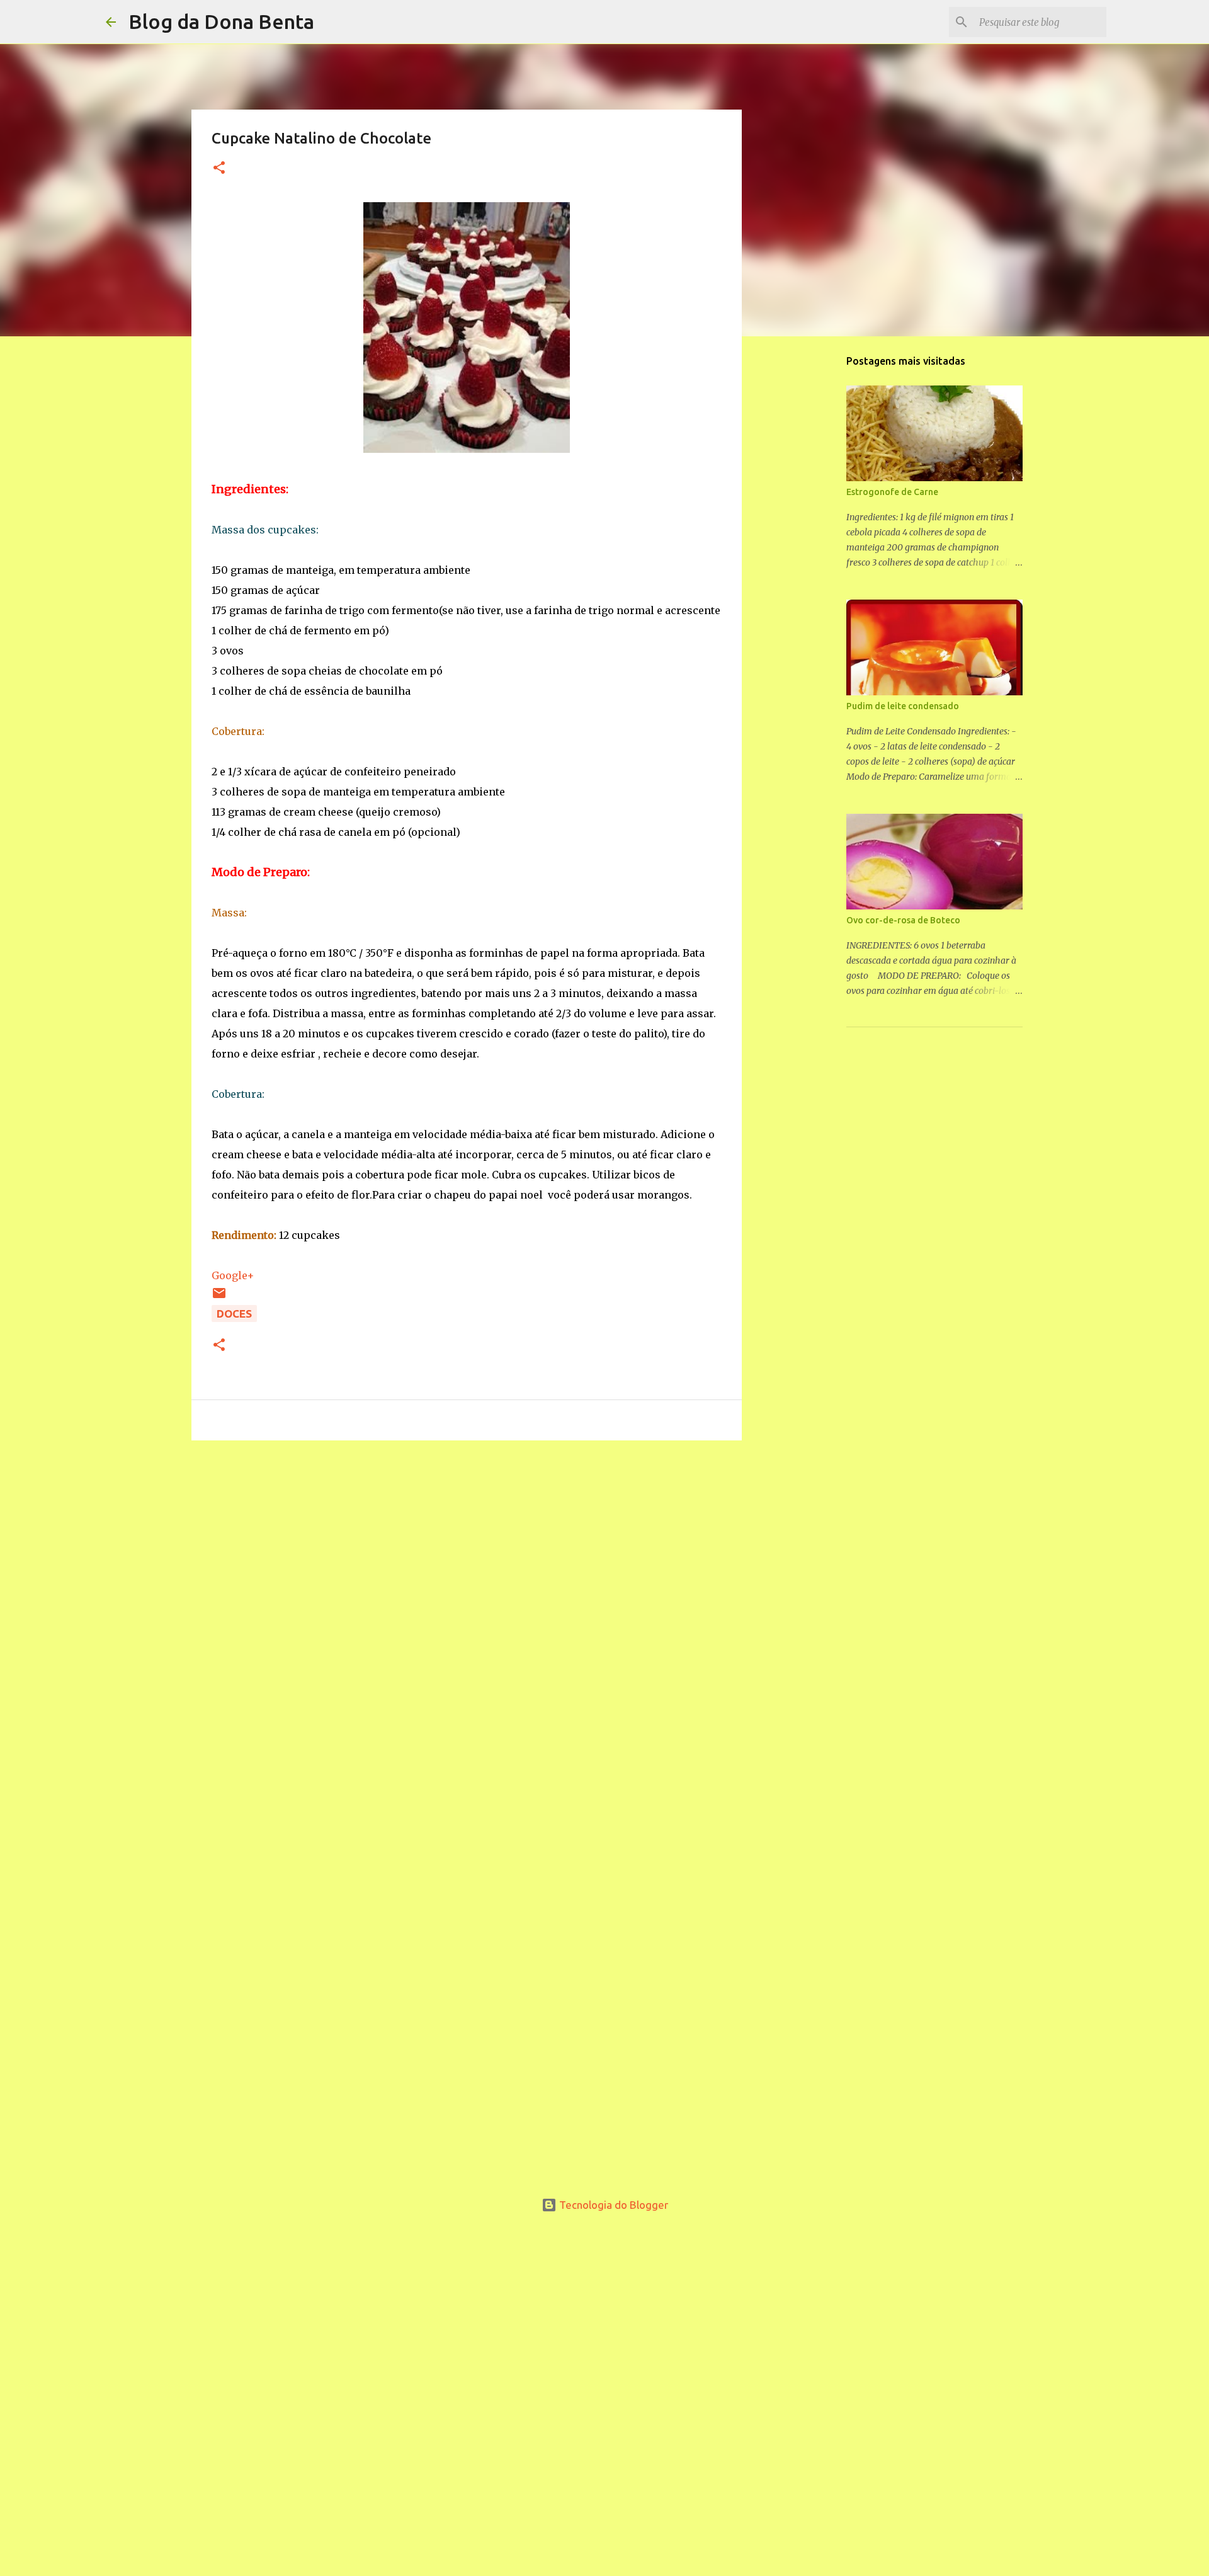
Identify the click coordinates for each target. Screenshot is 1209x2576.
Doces (234, 1314)
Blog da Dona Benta (221, 21)
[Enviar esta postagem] (219, 1297)
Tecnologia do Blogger (612, 2205)
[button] (219, 168)
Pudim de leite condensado (903, 706)
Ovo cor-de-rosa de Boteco (903, 920)
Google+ (233, 1275)
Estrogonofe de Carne (892, 492)
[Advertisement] (467, 1534)
